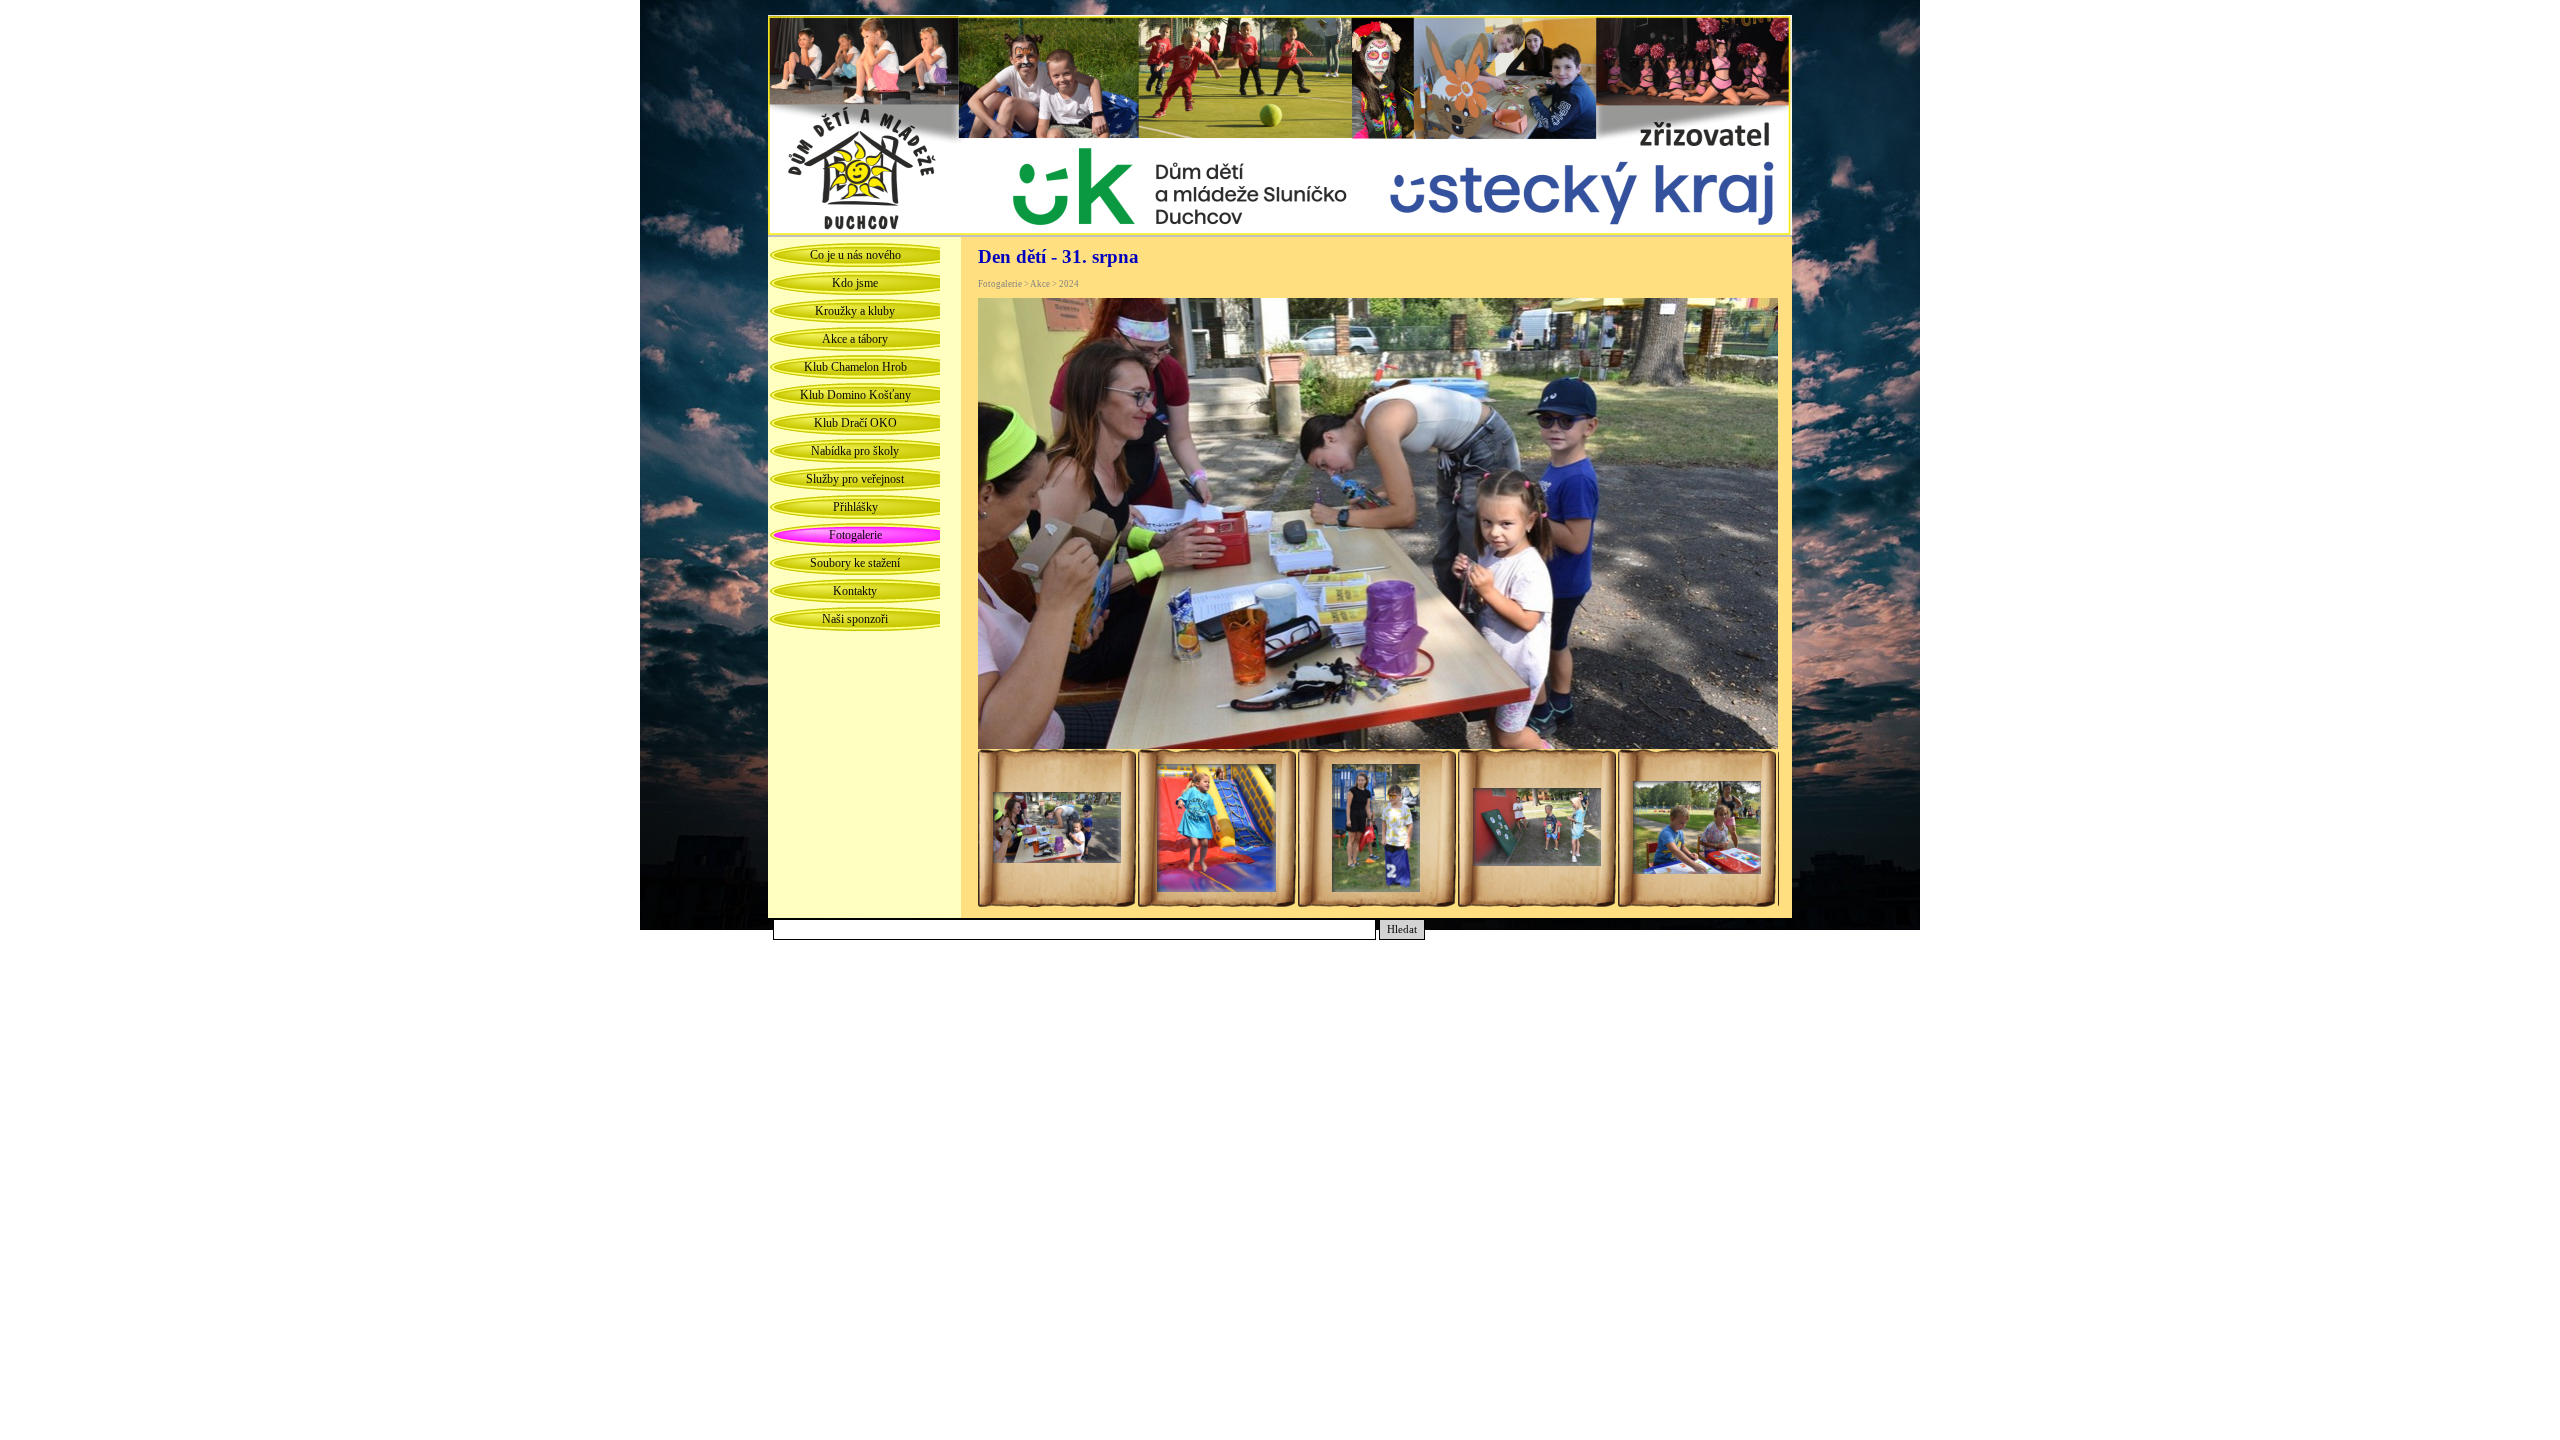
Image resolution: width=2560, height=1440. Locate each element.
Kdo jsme (855, 283)
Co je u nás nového (855, 255)
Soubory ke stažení (855, 563)
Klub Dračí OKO (855, 423)
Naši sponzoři (855, 619)
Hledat (1402, 929)
